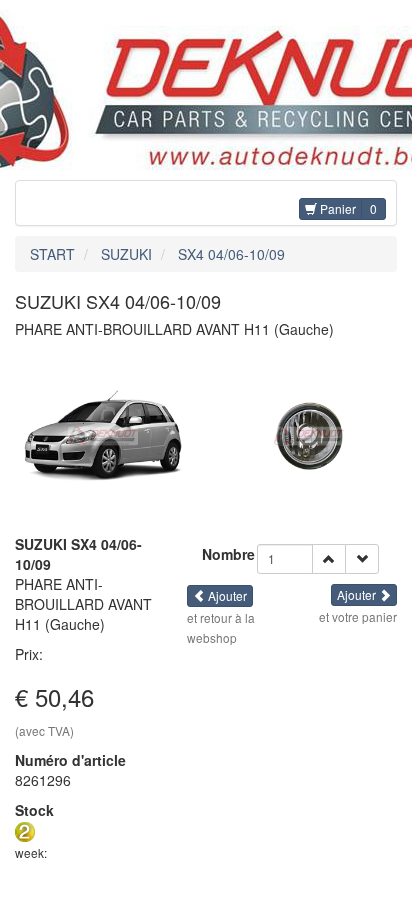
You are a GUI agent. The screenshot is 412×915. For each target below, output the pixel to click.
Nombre (228, 554)
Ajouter (226, 595)
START (52, 254)
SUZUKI (126, 254)
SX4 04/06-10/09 (231, 254)
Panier (336, 208)
